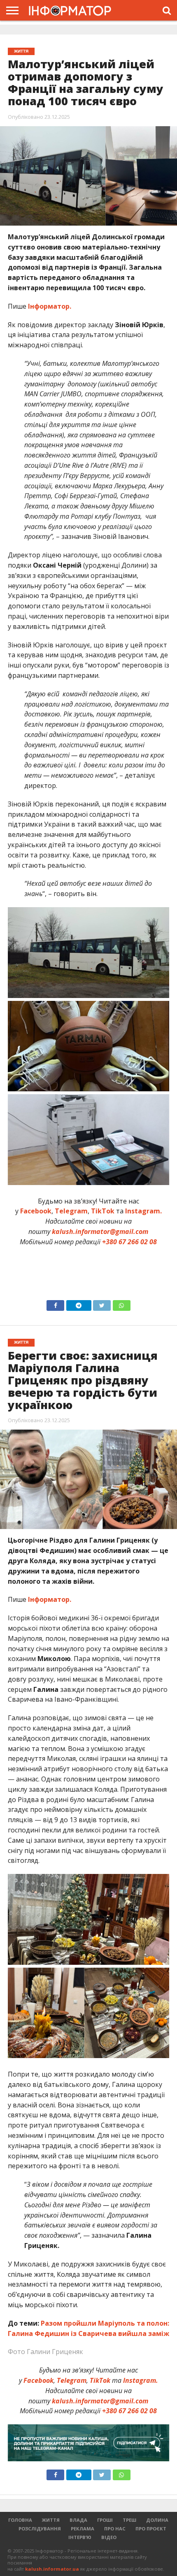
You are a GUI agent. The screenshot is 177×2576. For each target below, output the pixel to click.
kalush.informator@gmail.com (100, 1231)
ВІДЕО (109, 2537)
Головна (20, 2520)
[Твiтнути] (102, 1303)
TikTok (103, 1211)
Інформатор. (50, 306)
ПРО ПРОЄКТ (151, 2529)
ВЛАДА (78, 2520)
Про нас (115, 2529)
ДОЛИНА (157, 2520)
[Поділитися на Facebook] (55, 1303)
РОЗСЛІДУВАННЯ (40, 2529)
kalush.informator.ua (52, 2569)
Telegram (71, 1211)
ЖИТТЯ (51, 2520)
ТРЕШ (129, 2520)
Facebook (36, 1211)
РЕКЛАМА (83, 2529)
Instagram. (143, 1211)
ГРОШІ (105, 2520)
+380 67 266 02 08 (129, 1242)
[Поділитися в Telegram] (79, 1303)
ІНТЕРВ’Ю (80, 2537)
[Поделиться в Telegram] (79, 2473)
